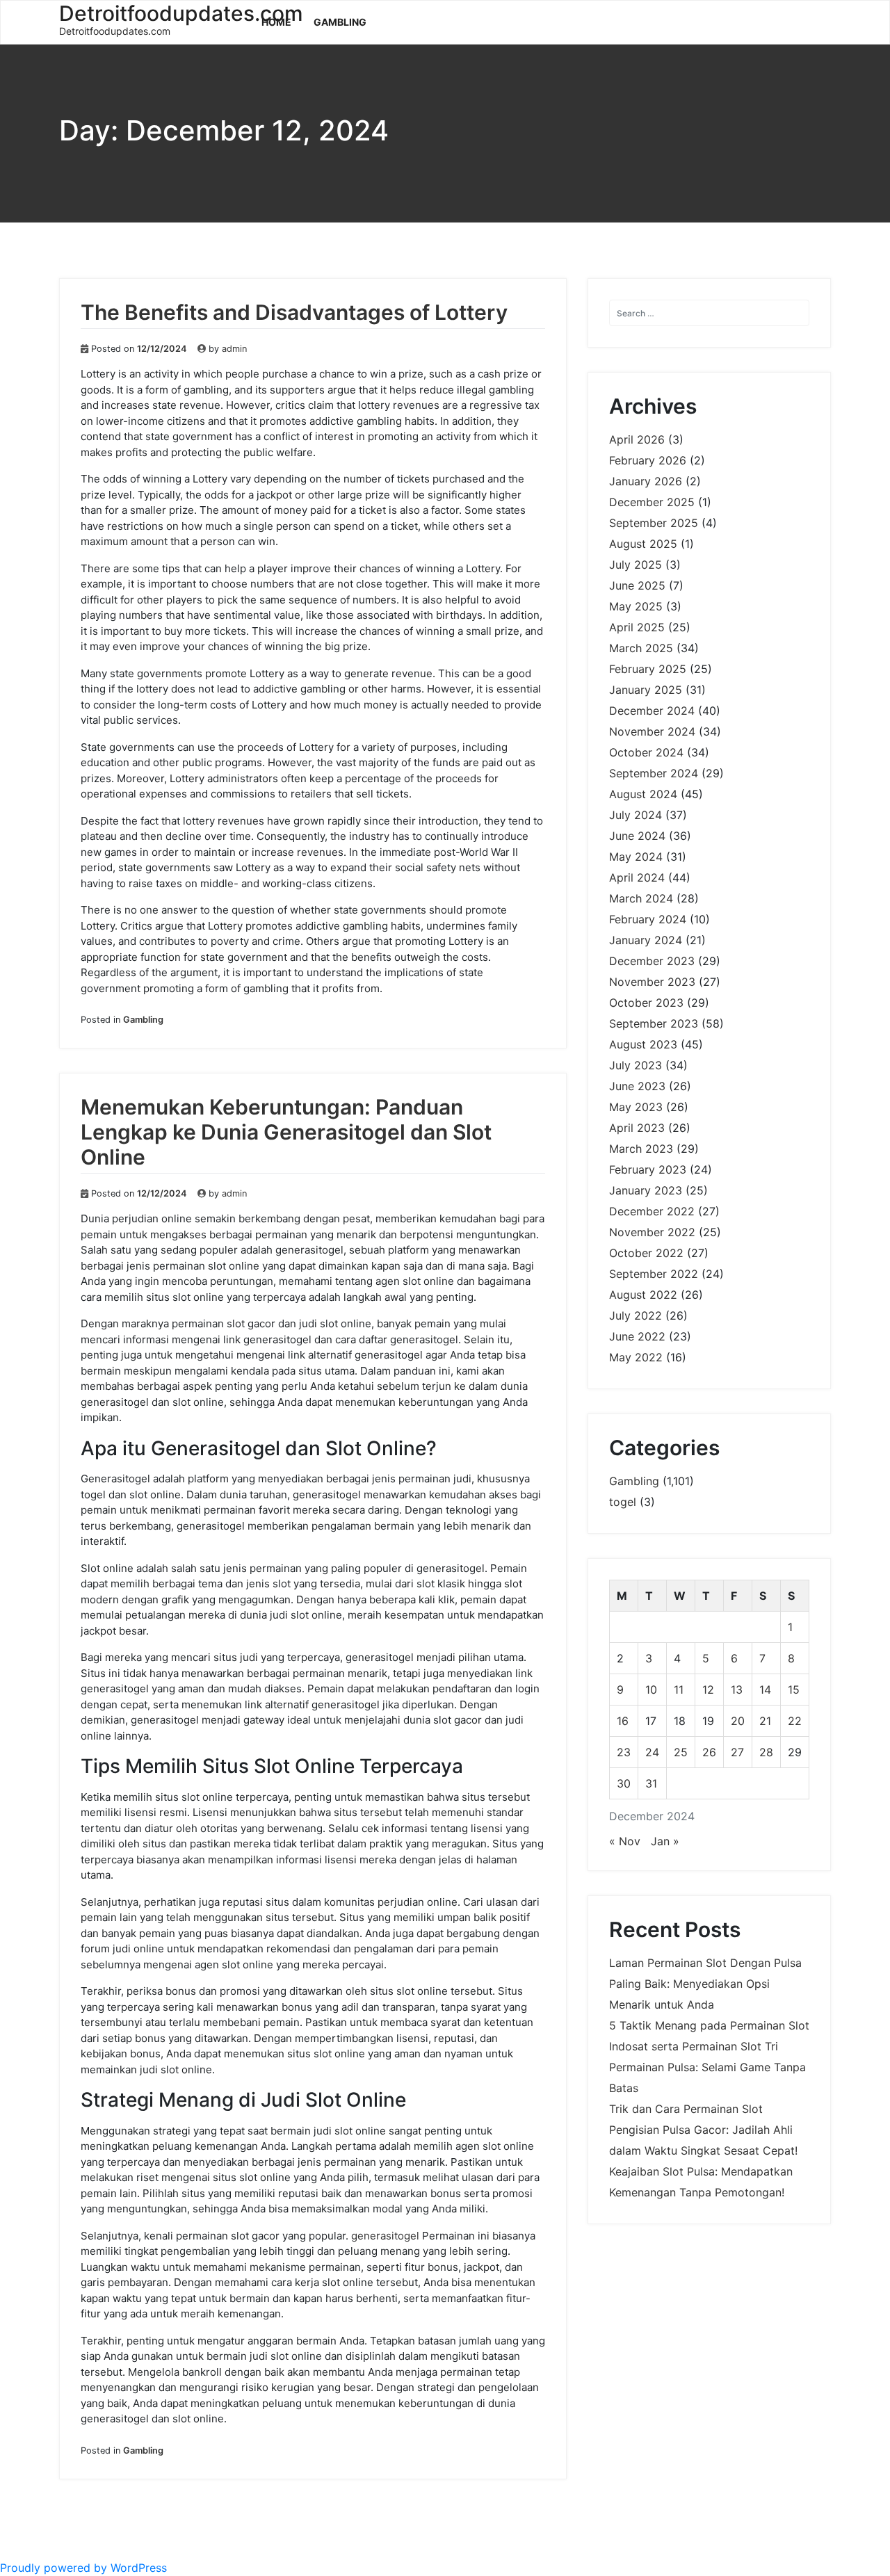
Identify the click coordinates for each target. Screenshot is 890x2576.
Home (276, 22)
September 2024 (654, 773)
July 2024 (636, 815)
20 (738, 1721)
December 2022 (652, 1211)
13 (737, 1690)
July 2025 (636, 565)
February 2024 (648, 919)
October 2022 (646, 1253)
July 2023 (636, 1065)
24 (652, 1752)
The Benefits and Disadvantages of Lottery (294, 312)
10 (651, 1690)
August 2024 (643, 794)
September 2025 (654, 523)
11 (679, 1690)
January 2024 (646, 940)
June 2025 (637, 585)
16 (623, 1721)
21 (765, 1721)
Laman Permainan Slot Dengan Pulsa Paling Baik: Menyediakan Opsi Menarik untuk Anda (705, 1984)
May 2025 (636, 606)
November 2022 (652, 1232)
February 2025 (648, 669)
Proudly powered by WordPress (83, 2568)
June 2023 (637, 1086)
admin (234, 349)
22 (795, 1721)
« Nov (625, 1841)
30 (624, 1783)
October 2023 (646, 1003)
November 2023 (652, 982)
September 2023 (654, 1023)
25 (681, 1752)
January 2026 (646, 481)
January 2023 (646, 1190)
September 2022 (654, 1274)
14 (765, 1690)
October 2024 (646, 752)
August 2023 (643, 1044)
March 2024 (641, 898)
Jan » (665, 1841)
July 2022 (636, 1315)
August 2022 (643, 1295)
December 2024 (652, 711)
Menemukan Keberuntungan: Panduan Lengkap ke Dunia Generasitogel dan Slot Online (286, 1132)
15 (794, 1690)
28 (766, 1752)
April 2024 (637, 877)
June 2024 (637, 836)
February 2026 (648, 460)
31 (651, 1783)
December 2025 (652, 502)
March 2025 (641, 648)
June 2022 (637, 1336)
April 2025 (637, 627)
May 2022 (636, 1357)
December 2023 (652, 961)
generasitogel (385, 2236)
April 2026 (637, 439)
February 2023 (648, 1169)
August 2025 (643, 544)
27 (737, 1752)
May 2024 (636, 857)
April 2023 (637, 1128)
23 (624, 1752)
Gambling (340, 22)
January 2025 (646, 690)
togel (623, 1502)
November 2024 (652, 731)
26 (709, 1752)
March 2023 (641, 1149)
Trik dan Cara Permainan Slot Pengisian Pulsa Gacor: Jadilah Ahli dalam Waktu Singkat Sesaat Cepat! (703, 2130)
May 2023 (636, 1107)
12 (708, 1690)
